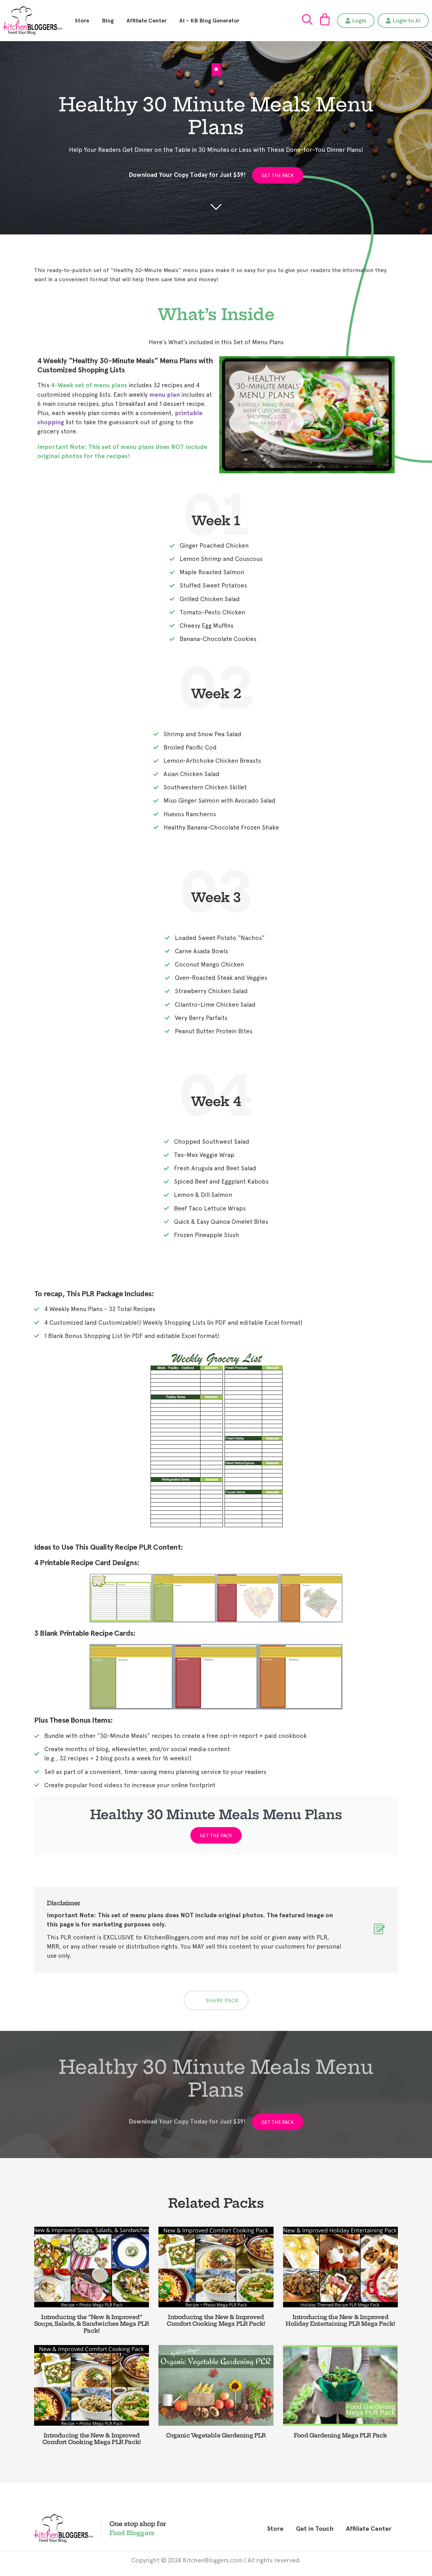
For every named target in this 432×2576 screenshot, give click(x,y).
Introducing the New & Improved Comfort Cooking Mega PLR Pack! (216, 2321)
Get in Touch (315, 2529)
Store (82, 21)
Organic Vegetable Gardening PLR (216, 2435)
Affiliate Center (147, 21)
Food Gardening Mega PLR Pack (340, 2435)
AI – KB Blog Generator (209, 21)
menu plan (165, 395)
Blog (108, 21)
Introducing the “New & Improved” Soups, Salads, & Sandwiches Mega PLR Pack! (92, 2324)
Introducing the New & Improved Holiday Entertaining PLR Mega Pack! (340, 2321)
